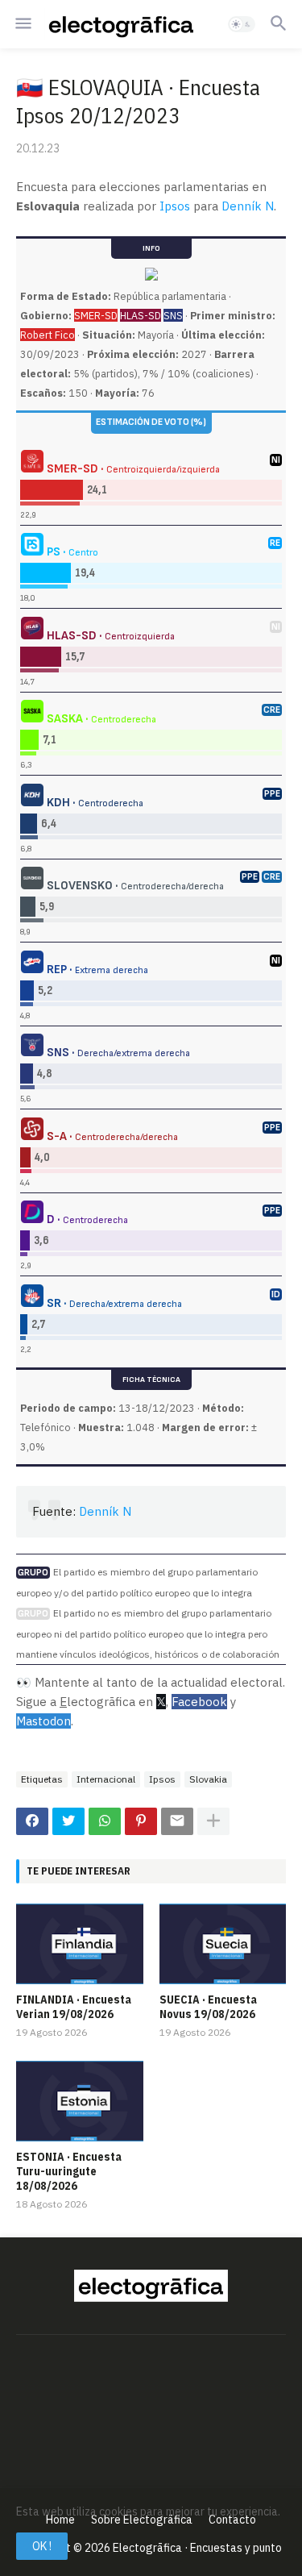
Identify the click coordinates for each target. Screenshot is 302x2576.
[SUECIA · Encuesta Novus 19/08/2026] (223, 1944)
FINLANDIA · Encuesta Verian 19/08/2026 (74, 2007)
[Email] (177, 1821)
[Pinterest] (141, 1821)
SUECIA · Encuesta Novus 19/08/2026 (208, 2007)
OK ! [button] (42, 2546)
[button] (22, 24)
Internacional (106, 1779)
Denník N (248, 206)
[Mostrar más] (213, 1821)
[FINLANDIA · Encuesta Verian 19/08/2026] (80, 1944)
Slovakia (208, 1779)
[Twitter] (68, 1821)
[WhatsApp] (105, 1821)
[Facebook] (32, 1821)
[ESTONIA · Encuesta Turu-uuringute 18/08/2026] (80, 2101)
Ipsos (175, 206)
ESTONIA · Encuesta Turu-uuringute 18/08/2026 (69, 2171)
